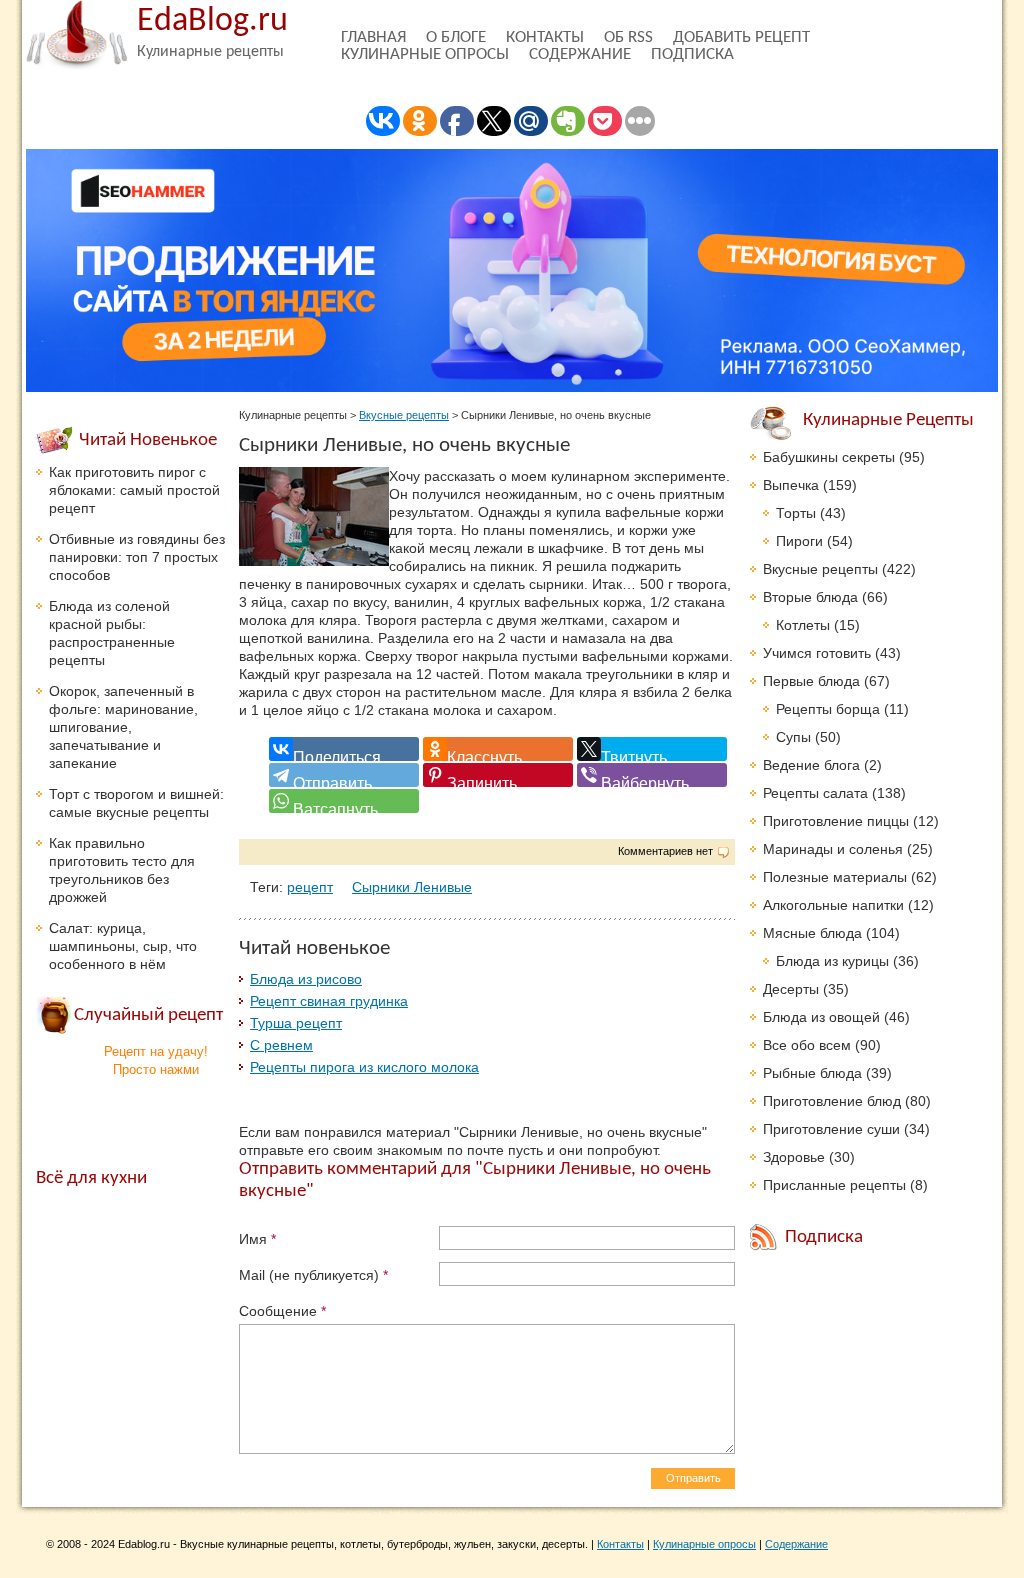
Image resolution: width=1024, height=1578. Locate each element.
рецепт (310, 887)
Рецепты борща (828, 709)
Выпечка (791, 485)
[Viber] (652, 775)
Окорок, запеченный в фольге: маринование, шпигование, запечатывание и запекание (123, 727)
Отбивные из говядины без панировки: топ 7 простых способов (137, 557)
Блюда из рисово (306, 979)
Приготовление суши (831, 1129)
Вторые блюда (810, 597)
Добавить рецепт (741, 37)
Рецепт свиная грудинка (329, 1001)
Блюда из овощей (821, 1017)
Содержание (580, 54)
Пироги (799, 541)
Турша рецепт (296, 1023)
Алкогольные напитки (833, 905)
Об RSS (628, 37)
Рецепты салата (815, 793)
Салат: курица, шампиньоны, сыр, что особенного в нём (123, 946)
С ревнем (281, 1045)
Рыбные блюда (812, 1073)
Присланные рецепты (834, 1185)
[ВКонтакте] (344, 749)
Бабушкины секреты (829, 457)
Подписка (692, 54)
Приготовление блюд (832, 1101)
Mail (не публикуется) (313, 1275)
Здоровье (794, 1157)
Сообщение (282, 1311)
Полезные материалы (835, 877)
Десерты (791, 989)
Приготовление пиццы (836, 821)
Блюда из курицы (832, 961)
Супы (793, 737)
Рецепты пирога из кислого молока (364, 1067)
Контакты (545, 37)
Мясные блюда (812, 933)
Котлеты (803, 625)
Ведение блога (811, 765)
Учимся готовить (817, 653)
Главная (373, 37)
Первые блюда (811, 681)
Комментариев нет (665, 851)
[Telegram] (344, 775)
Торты (796, 513)
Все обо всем (807, 1045)
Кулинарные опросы (425, 54)
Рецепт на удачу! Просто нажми (156, 1060)
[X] (652, 749)
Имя (257, 1239)
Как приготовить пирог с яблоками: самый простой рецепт (134, 490)
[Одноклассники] (498, 749)
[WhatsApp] (344, 801)
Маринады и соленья (833, 849)
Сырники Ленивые (412, 887)
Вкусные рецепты (404, 415)
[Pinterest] (498, 775)
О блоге (456, 37)
